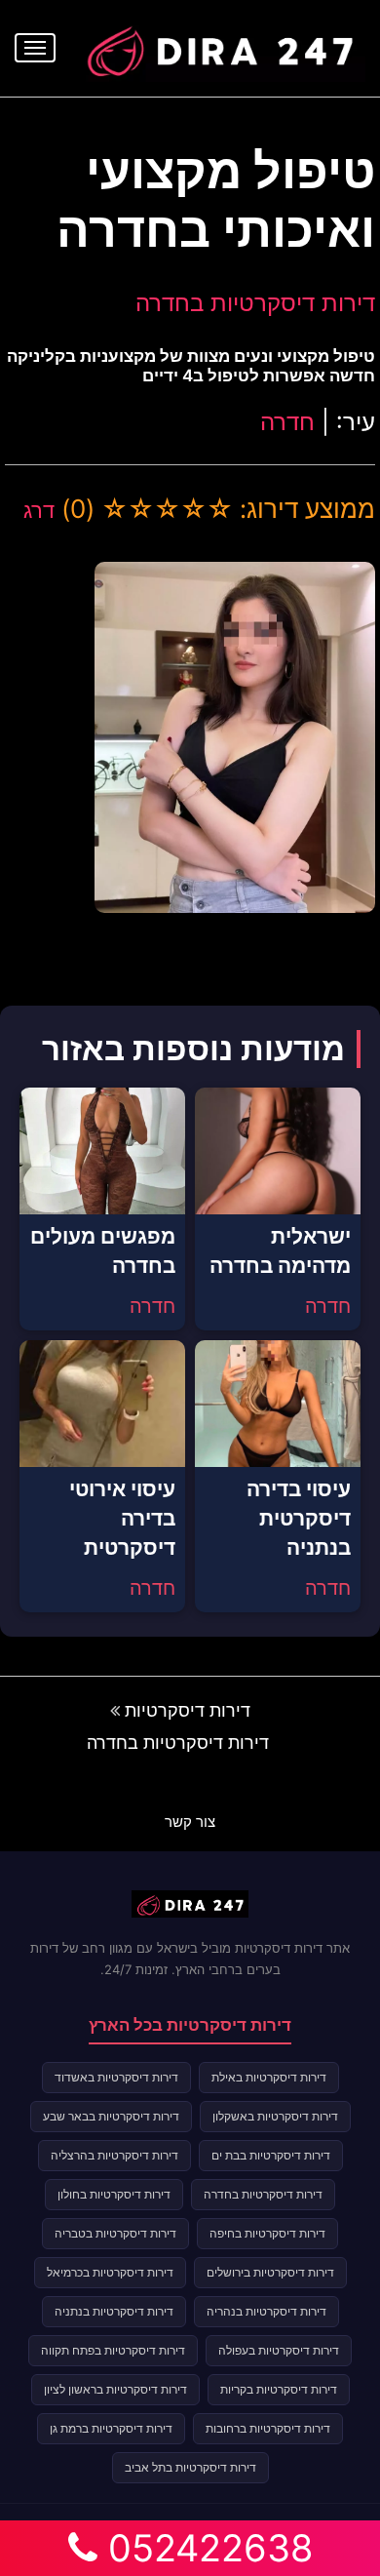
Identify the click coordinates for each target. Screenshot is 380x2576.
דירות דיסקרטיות (188, 1710)
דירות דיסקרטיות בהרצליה (114, 2155)
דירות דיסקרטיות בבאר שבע (111, 2116)
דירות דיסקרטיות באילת (269, 2077)
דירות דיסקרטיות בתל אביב (190, 2467)
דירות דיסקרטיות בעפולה (279, 2350)
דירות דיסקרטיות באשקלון (275, 2116)
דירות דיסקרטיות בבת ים (271, 2155)
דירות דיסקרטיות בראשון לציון (115, 2389)
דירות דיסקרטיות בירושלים (270, 2272)
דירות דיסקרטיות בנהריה (266, 2311)
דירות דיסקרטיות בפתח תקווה (113, 2350)
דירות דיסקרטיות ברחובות (268, 2428)
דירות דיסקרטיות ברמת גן (111, 2428)
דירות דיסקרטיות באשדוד (116, 2077)
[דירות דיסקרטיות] (219, 46)
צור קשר (190, 1822)
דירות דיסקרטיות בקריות (279, 2389)
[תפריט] (35, 48)
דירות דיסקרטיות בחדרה (255, 303)
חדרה (287, 422)
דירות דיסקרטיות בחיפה (267, 2233)
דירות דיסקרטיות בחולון (114, 2194)
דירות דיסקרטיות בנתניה (114, 2311)
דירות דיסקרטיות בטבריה (115, 2233)
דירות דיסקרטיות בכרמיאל (110, 2272)
